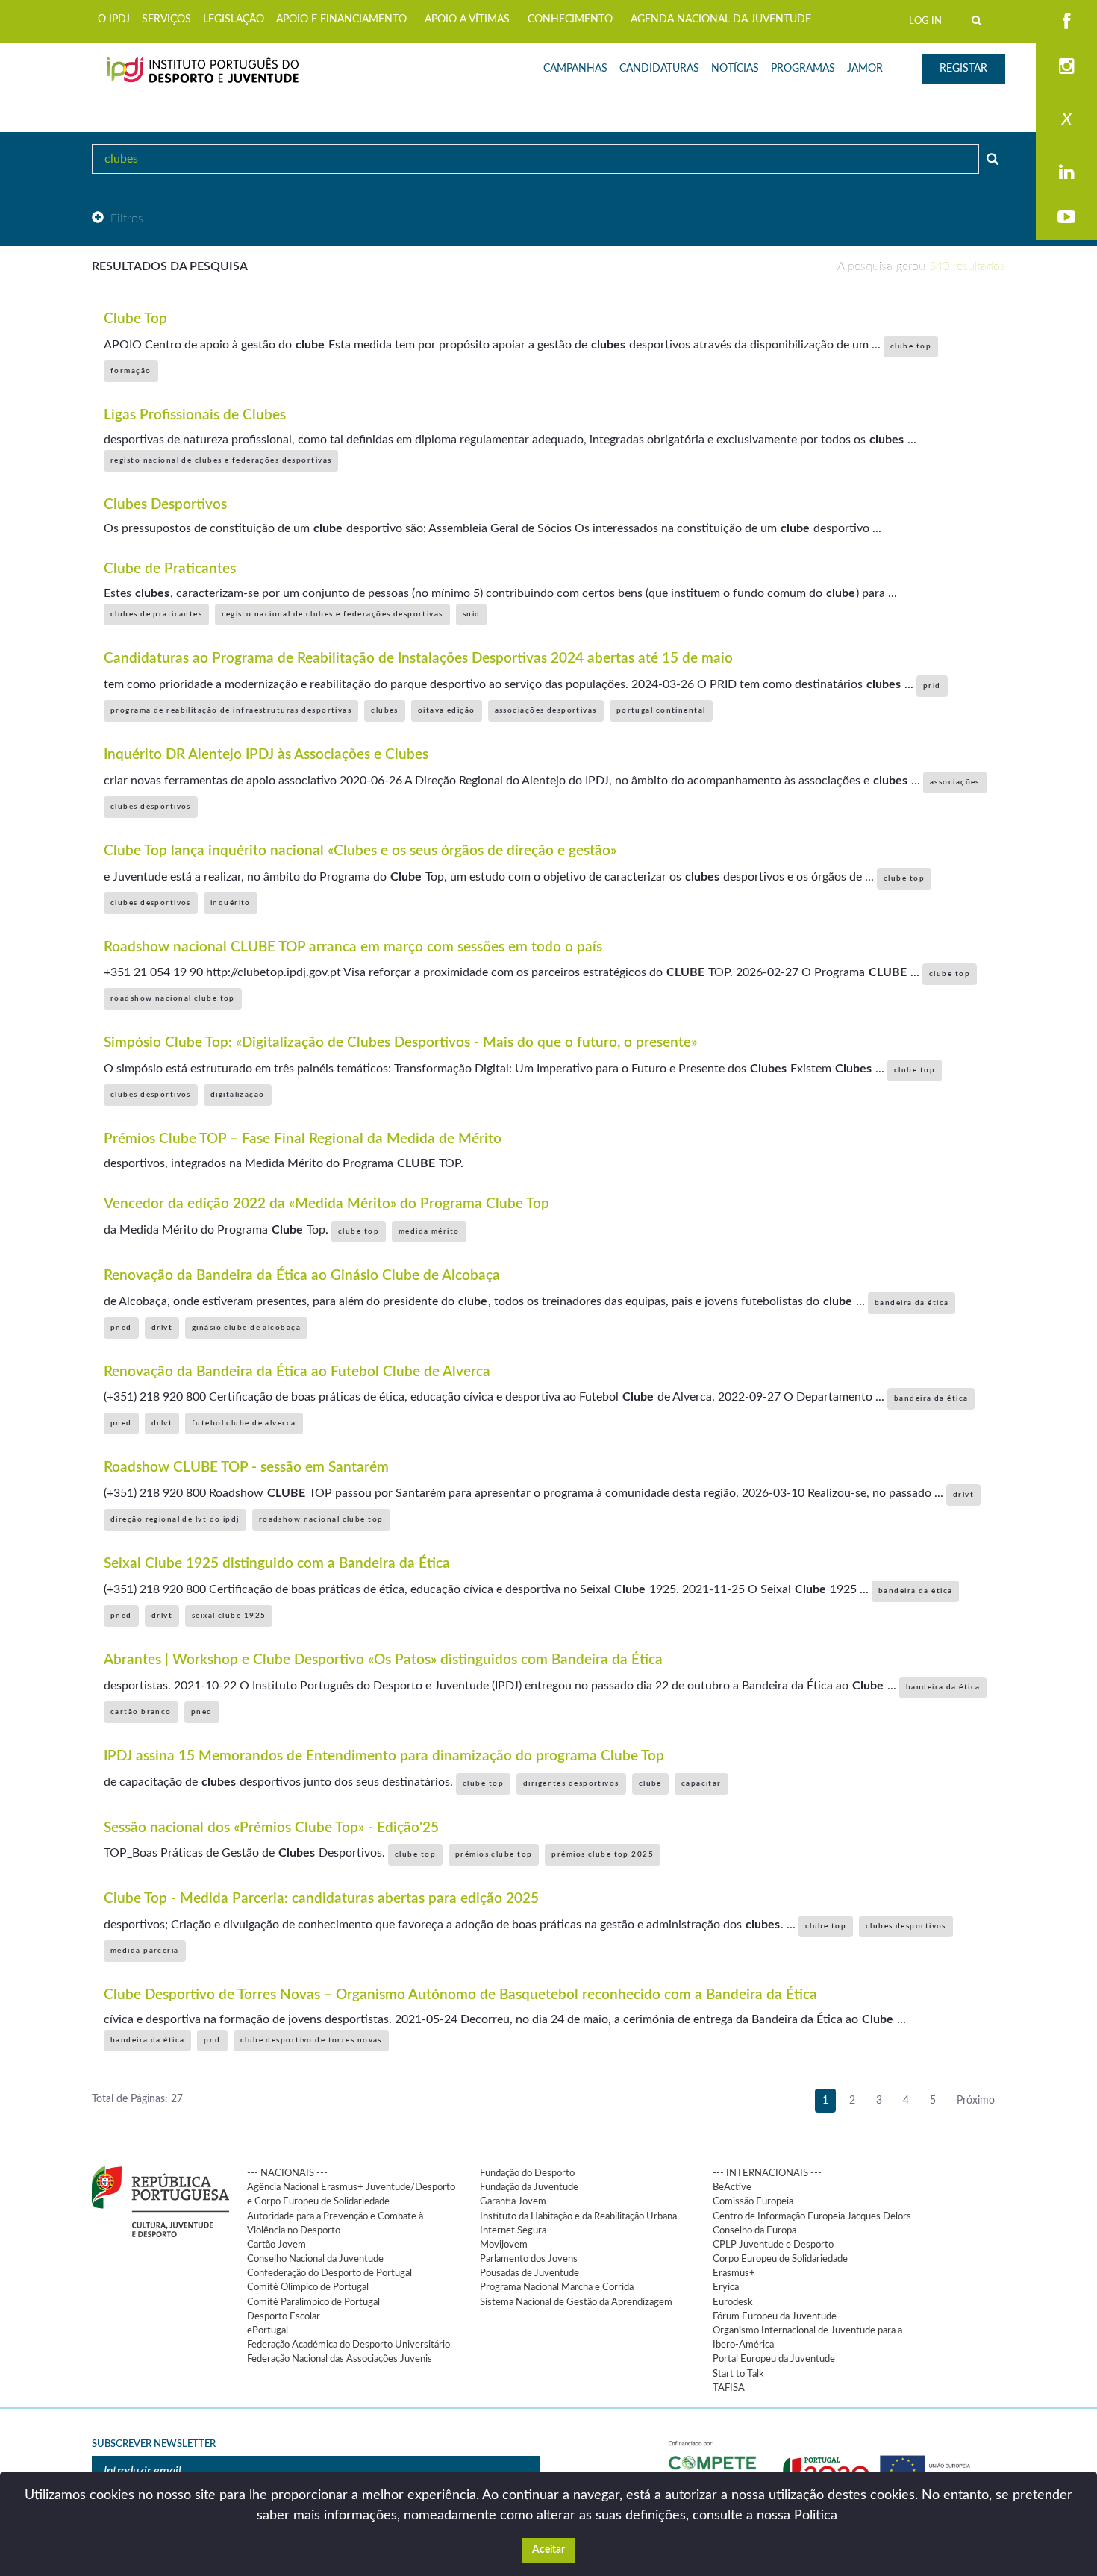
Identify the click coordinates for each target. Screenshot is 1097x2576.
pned (121, 1328)
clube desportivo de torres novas (311, 2040)
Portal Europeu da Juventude (774, 2359)
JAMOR (865, 69)
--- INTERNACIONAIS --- (767, 2173)
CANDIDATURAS (659, 69)
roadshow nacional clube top (173, 998)
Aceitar (548, 2550)
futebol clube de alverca (244, 1423)
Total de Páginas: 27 (137, 2099)
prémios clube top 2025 (603, 1854)
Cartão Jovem (276, 2245)
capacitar (701, 1783)
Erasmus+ (734, 2273)
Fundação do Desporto (527, 2173)
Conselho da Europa (754, 2230)
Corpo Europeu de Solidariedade (780, 2259)
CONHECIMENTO (570, 19)
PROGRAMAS (803, 69)
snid (472, 614)
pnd (212, 2040)
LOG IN (925, 21)
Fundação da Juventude (529, 2187)
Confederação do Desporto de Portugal (329, 2273)
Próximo (976, 2101)
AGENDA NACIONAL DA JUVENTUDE (721, 19)
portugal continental (661, 710)
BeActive (732, 2187)
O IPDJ (114, 19)
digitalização (238, 1095)
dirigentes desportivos (571, 1783)
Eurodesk (733, 2302)
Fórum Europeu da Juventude (775, 2316)
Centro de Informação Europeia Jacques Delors (812, 2216)
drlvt (162, 1328)
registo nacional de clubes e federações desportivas (221, 460)
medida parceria (145, 1951)
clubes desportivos (151, 807)
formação (131, 371)
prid (932, 686)
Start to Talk (738, 2374)
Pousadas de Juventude (529, 2273)
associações (955, 782)
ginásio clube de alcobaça (246, 1328)
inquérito (231, 903)
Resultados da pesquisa (170, 266)
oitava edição (447, 710)
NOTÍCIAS (735, 69)
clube (650, 1783)
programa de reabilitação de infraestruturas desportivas (231, 710)
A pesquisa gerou (921, 266)
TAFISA (729, 2388)
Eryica (726, 2287)
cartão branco (141, 1712)
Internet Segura (513, 2230)
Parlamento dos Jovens (529, 2259)
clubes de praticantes (156, 614)
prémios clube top (494, 1854)
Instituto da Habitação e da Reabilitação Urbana (578, 2216)
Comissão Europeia (753, 2201)
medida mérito (429, 1231)
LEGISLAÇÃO (234, 19)
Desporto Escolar (284, 2316)
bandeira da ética (912, 1303)
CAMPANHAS (575, 69)
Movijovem (504, 2245)
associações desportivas (546, 710)
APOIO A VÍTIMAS (467, 19)
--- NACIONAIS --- (287, 2173)
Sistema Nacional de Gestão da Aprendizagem (576, 2302)
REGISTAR (963, 69)
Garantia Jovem (513, 2201)
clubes (385, 710)
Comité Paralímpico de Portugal (313, 2302)
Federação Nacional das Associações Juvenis (340, 2359)
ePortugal (268, 2330)
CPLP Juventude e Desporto (773, 2245)
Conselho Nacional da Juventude (315, 2259)
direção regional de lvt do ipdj (175, 1519)
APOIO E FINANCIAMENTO (341, 19)
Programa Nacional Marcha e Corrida (557, 2287)
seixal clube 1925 (229, 1616)
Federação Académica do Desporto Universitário (349, 2345)
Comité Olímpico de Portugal (308, 2287)
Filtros (127, 219)
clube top (911, 346)
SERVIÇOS (166, 19)
